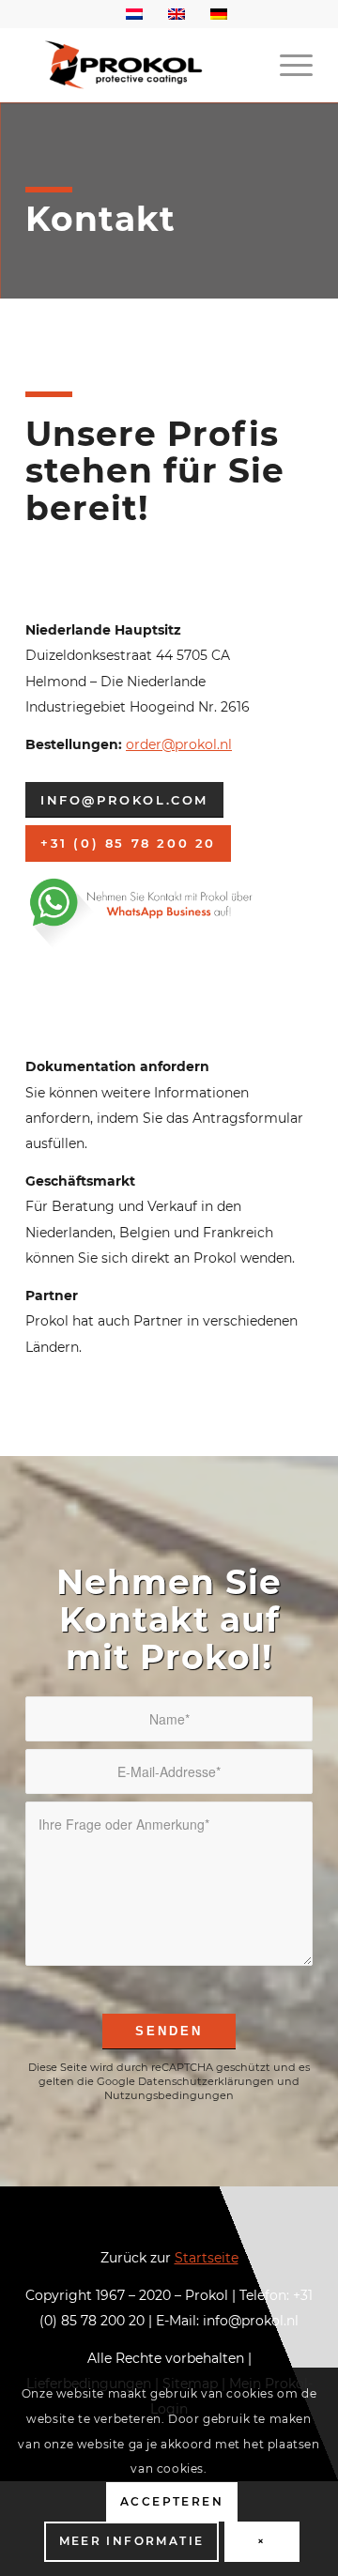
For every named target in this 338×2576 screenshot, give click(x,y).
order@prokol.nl (179, 744)
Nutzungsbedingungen (169, 2095)
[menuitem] (287, 65)
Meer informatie (132, 2541)
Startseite (207, 2258)
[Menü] (287, 65)
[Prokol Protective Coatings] (140, 65)
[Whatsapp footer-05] (162, 912)
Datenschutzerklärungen (206, 2081)
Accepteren (172, 2501)
